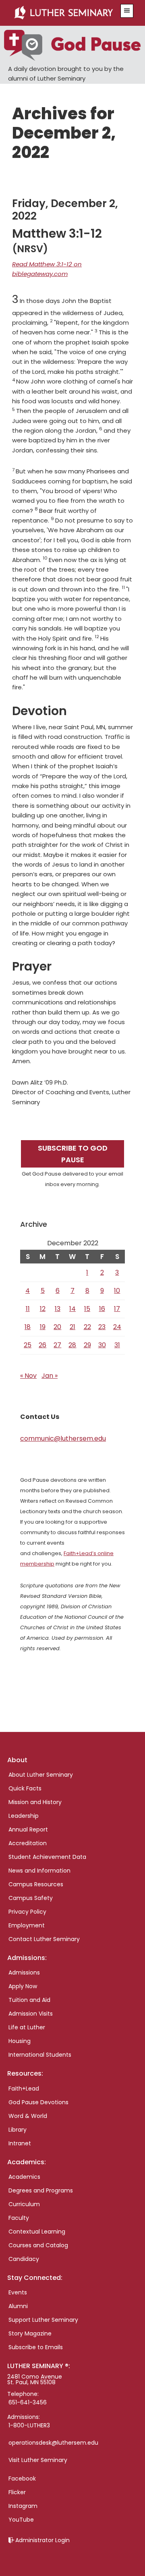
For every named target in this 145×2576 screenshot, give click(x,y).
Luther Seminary (63, 13)
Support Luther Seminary (43, 2320)
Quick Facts (25, 1788)
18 (28, 1327)
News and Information (39, 1871)
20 (57, 1327)
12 (43, 1309)
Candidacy (24, 2259)
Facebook (22, 2479)
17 (117, 1309)
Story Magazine (30, 2333)
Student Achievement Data (47, 1857)
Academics (24, 2177)
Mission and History (35, 1802)
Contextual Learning (37, 2232)
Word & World (28, 2116)
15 (87, 1309)
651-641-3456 (28, 2402)
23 (102, 1327)
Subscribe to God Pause (73, 1154)
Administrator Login (42, 2540)
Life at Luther (27, 2027)
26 (42, 1345)
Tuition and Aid (29, 2000)
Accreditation (28, 1843)
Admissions (24, 1972)
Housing (20, 2041)
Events (18, 2292)
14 (72, 1309)
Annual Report (28, 1829)
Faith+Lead (24, 2089)
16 (102, 1309)
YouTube (21, 2520)
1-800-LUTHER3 (29, 2425)
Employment (27, 1925)
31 (117, 1345)
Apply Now (23, 1986)
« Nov (28, 1376)
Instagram (23, 2506)
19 (43, 1327)
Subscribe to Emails (36, 2347)
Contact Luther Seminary (44, 1939)
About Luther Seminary (41, 1775)
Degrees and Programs (41, 2190)
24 (117, 1327)
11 (28, 1309)
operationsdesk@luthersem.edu (53, 2443)
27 (57, 1345)
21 (72, 1327)
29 (87, 1345)
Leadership (24, 1816)
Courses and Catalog (38, 2245)
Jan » (50, 1376)
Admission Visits (31, 2014)
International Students (40, 2055)
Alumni (18, 2306)
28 (72, 1345)
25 (28, 1345)
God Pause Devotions (38, 2102)
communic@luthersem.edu (63, 1438)
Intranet (20, 2143)
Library (18, 2130)
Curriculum (24, 2204)
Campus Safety (31, 1898)
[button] (127, 11)
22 (87, 1327)
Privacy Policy (27, 1912)
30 (102, 1345)
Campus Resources (36, 1884)
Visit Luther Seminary (38, 2460)
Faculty (19, 2218)
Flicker (17, 2492)
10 (117, 1291)
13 (58, 1309)
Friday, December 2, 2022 (65, 210)
